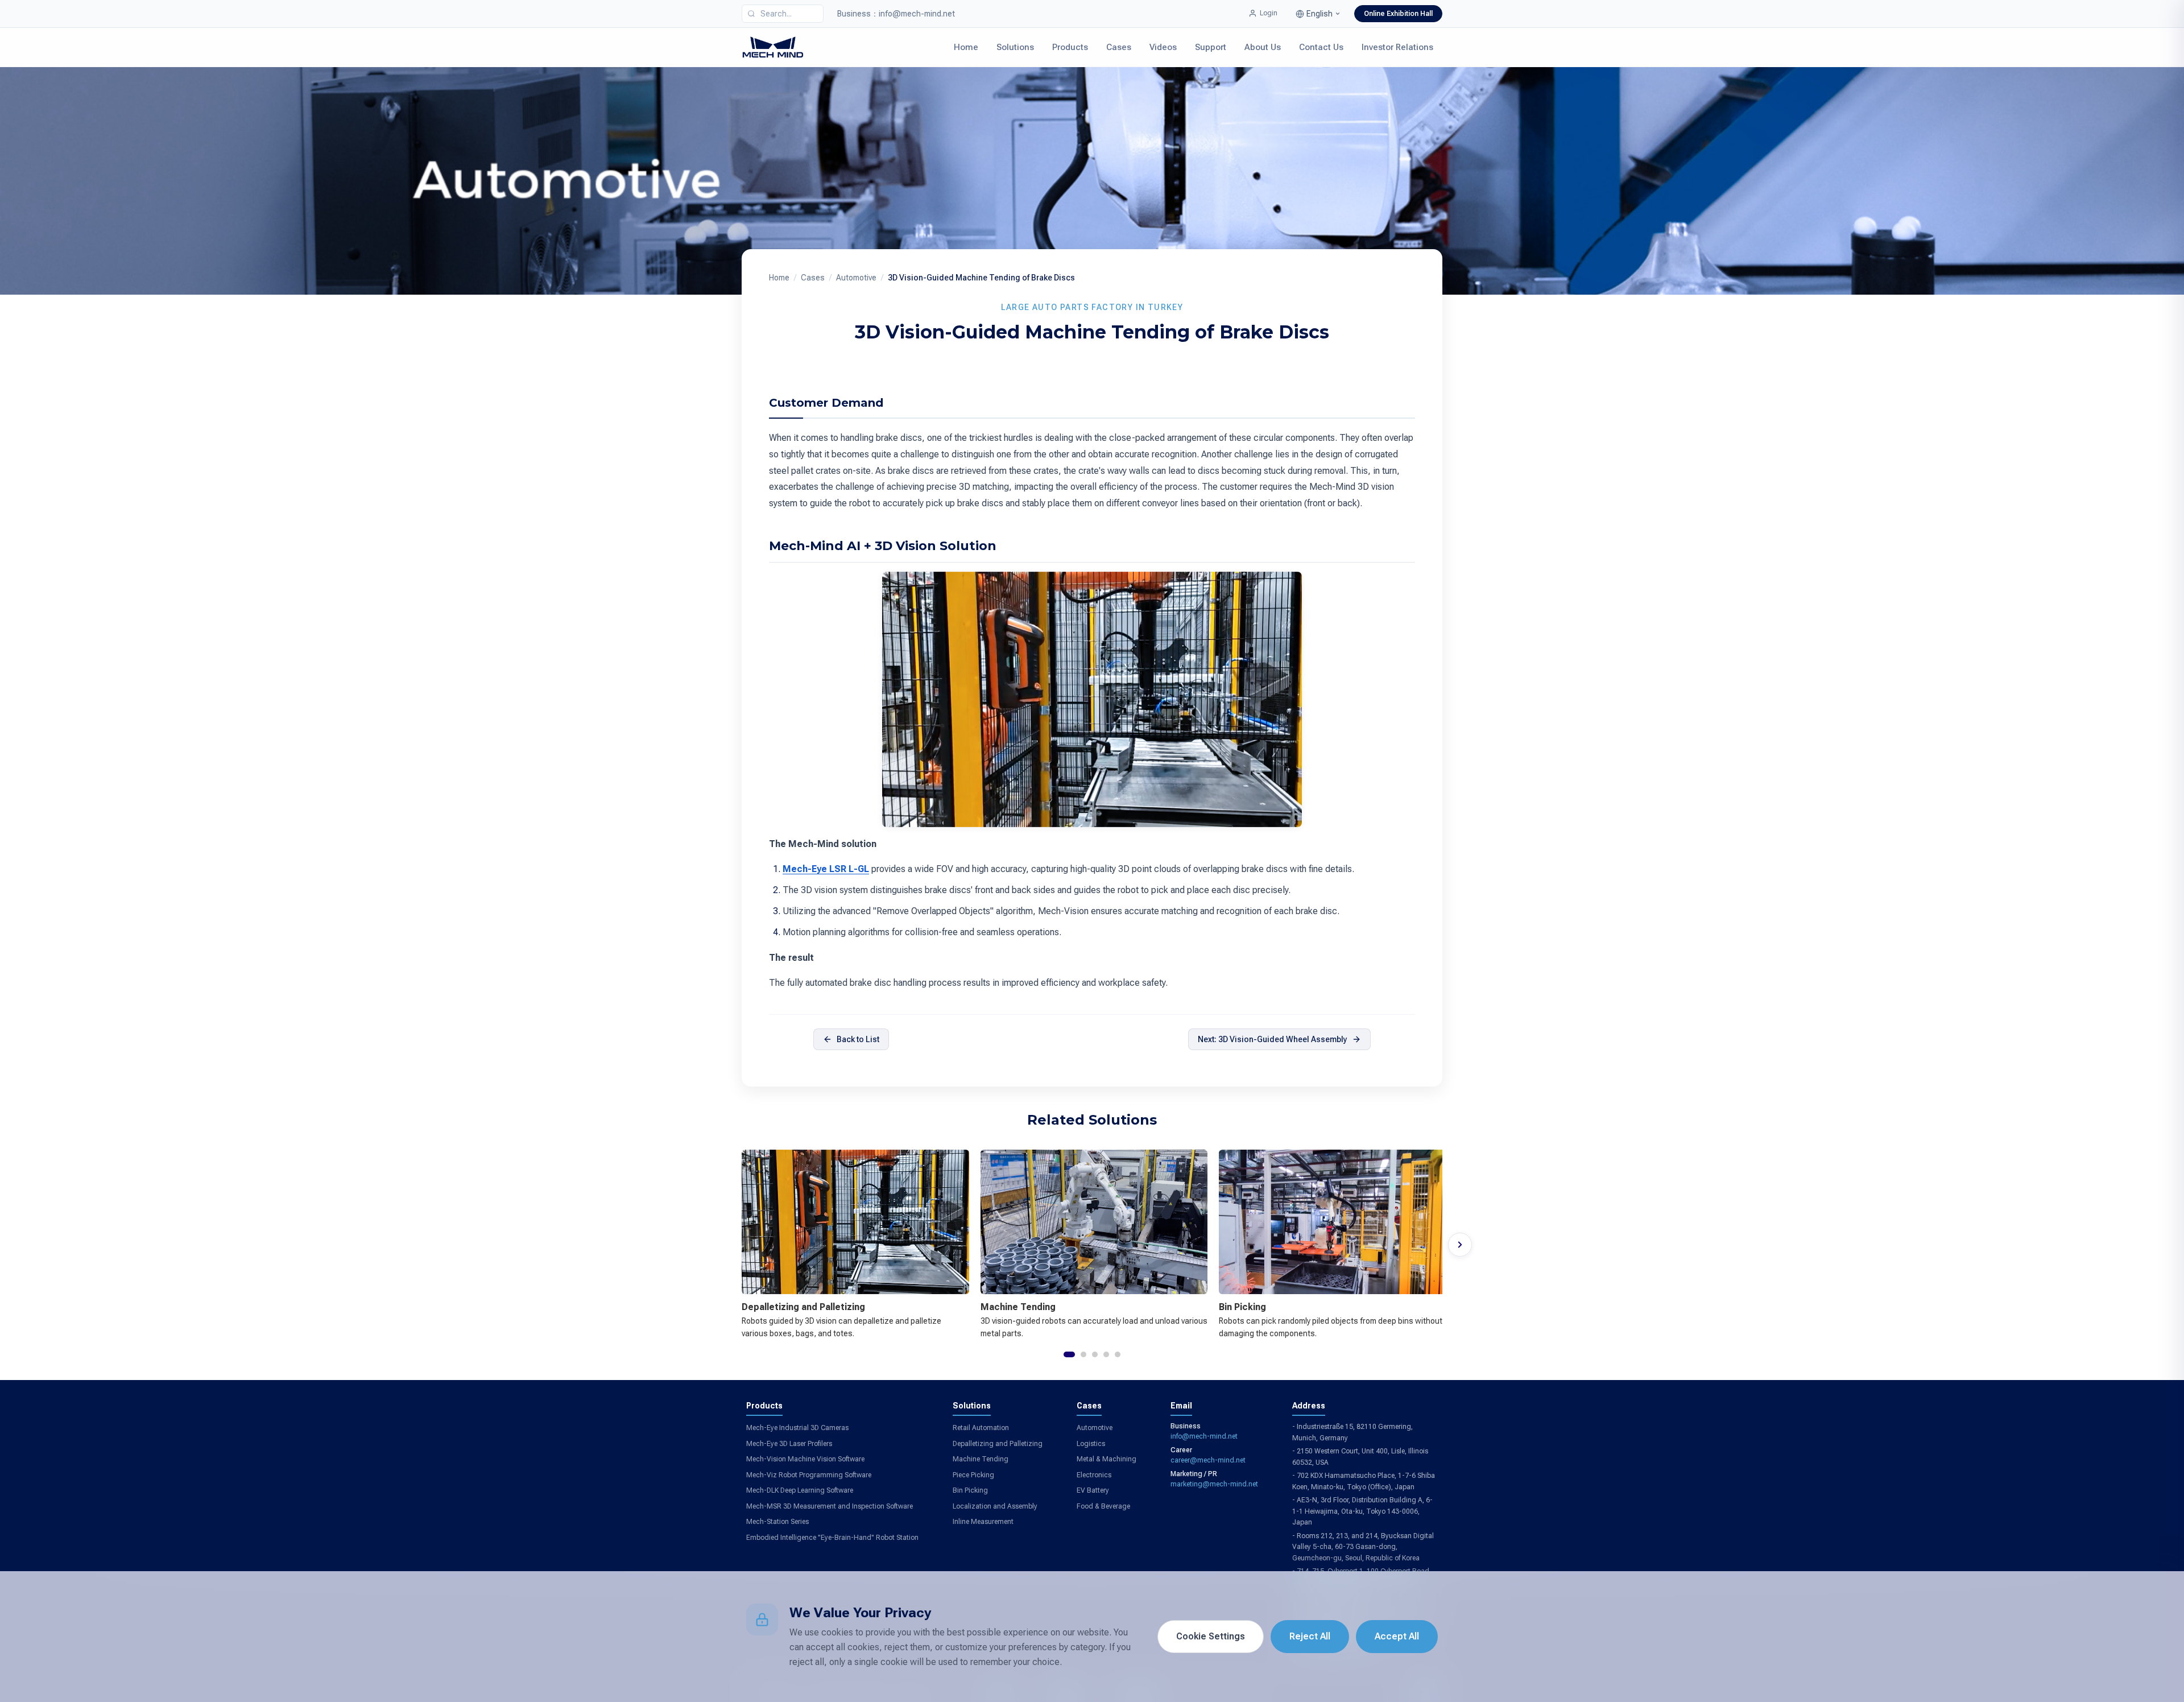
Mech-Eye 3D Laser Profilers (789, 1444)
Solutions (1015, 47)
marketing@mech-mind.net (1214, 1484)
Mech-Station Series (777, 1522)
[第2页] (1083, 1354)
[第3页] (1095, 1354)
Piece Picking (973, 1475)
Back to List (858, 1039)
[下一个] (1460, 1245)
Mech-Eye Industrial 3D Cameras (797, 1428)
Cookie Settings (1211, 1636)
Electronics (1094, 1475)
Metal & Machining (1107, 1459)
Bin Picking (970, 1490)
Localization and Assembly (995, 1506)
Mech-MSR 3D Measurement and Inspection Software (830, 1506)
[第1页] (1069, 1354)
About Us (1263, 47)
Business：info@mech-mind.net (896, 14)
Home (966, 47)
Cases (1119, 47)
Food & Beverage (1103, 1506)
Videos (1163, 47)
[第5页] (1118, 1354)
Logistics (1091, 1444)
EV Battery (1093, 1490)
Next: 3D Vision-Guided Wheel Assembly (1273, 1039)
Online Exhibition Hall (1398, 14)
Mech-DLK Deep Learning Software (800, 1490)
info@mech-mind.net (1204, 1436)
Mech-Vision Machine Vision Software (805, 1459)
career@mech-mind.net (1208, 1460)
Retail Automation (981, 1428)
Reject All (1310, 1636)
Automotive (856, 278)
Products (1070, 47)
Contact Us (1321, 47)
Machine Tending (981, 1459)
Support (1211, 47)
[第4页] (1106, 1354)
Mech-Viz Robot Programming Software (809, 1475)
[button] (1318, 14)
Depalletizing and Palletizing (998, 1444)
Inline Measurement (983, 1522)
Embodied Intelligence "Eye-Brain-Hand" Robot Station (832, 1538)
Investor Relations (1397, 47)
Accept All (1397, 1636)
